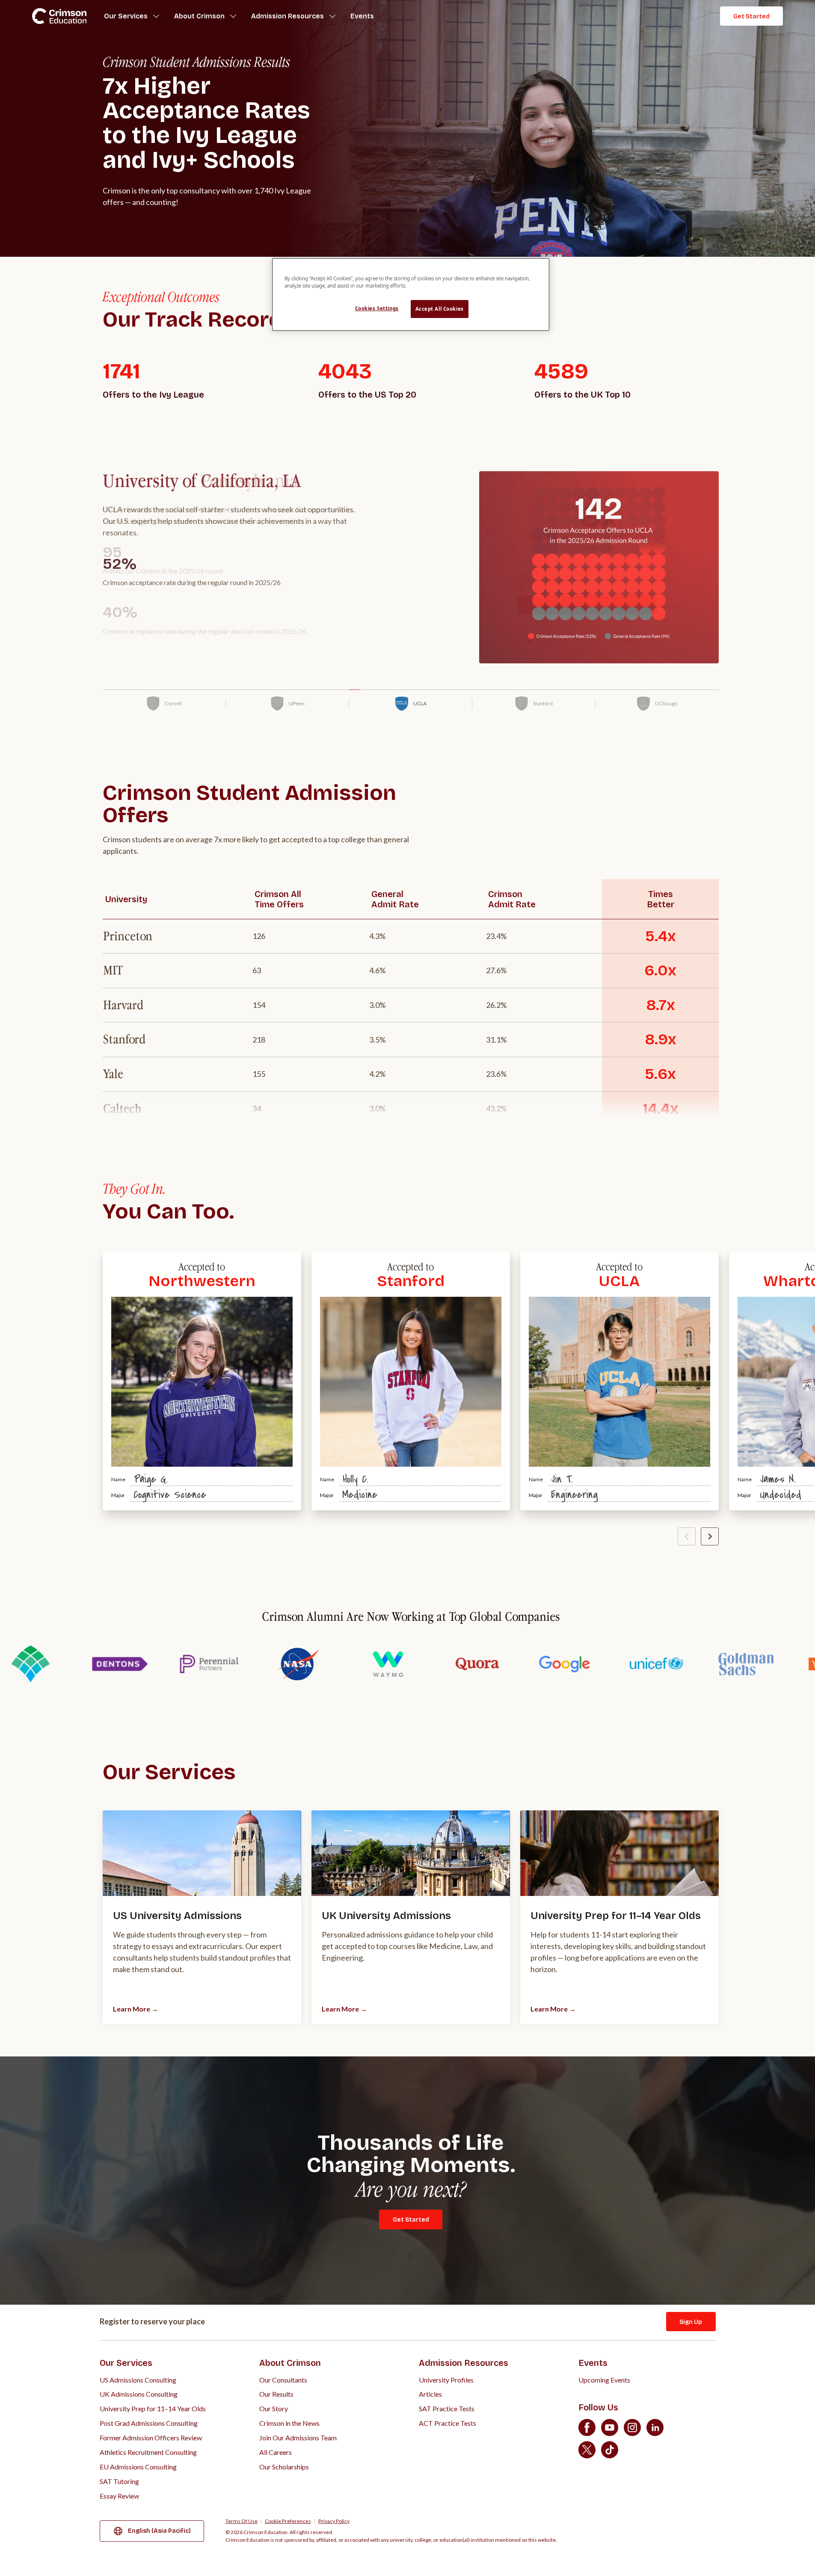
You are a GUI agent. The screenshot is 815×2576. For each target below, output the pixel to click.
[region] (411, 294)
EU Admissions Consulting (138, 2467)
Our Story (274, 2408)
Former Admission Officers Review (151, 2438)
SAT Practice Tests (447, 2408)
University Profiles (446, 2380)
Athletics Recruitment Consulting (148, 2452)
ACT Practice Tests (448, 2423)
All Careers (276, 2452)
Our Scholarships (284, 2467)
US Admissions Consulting (138, 2380)
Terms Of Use (242, 2521)
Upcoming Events (604, 2380)
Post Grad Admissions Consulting (149, 2423)
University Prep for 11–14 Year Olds (153, 2408)
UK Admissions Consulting (139, 2394)
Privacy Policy (334, 2521)
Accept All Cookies (440, 309)
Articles (430, 2394)
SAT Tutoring (119, 2481)
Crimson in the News (289, 2423)
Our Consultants (283, 2380)
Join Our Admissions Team (298, 2438)
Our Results (276, 2394)
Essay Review (119, 2496)
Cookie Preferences (288, 2521)
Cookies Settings (377, 308)
